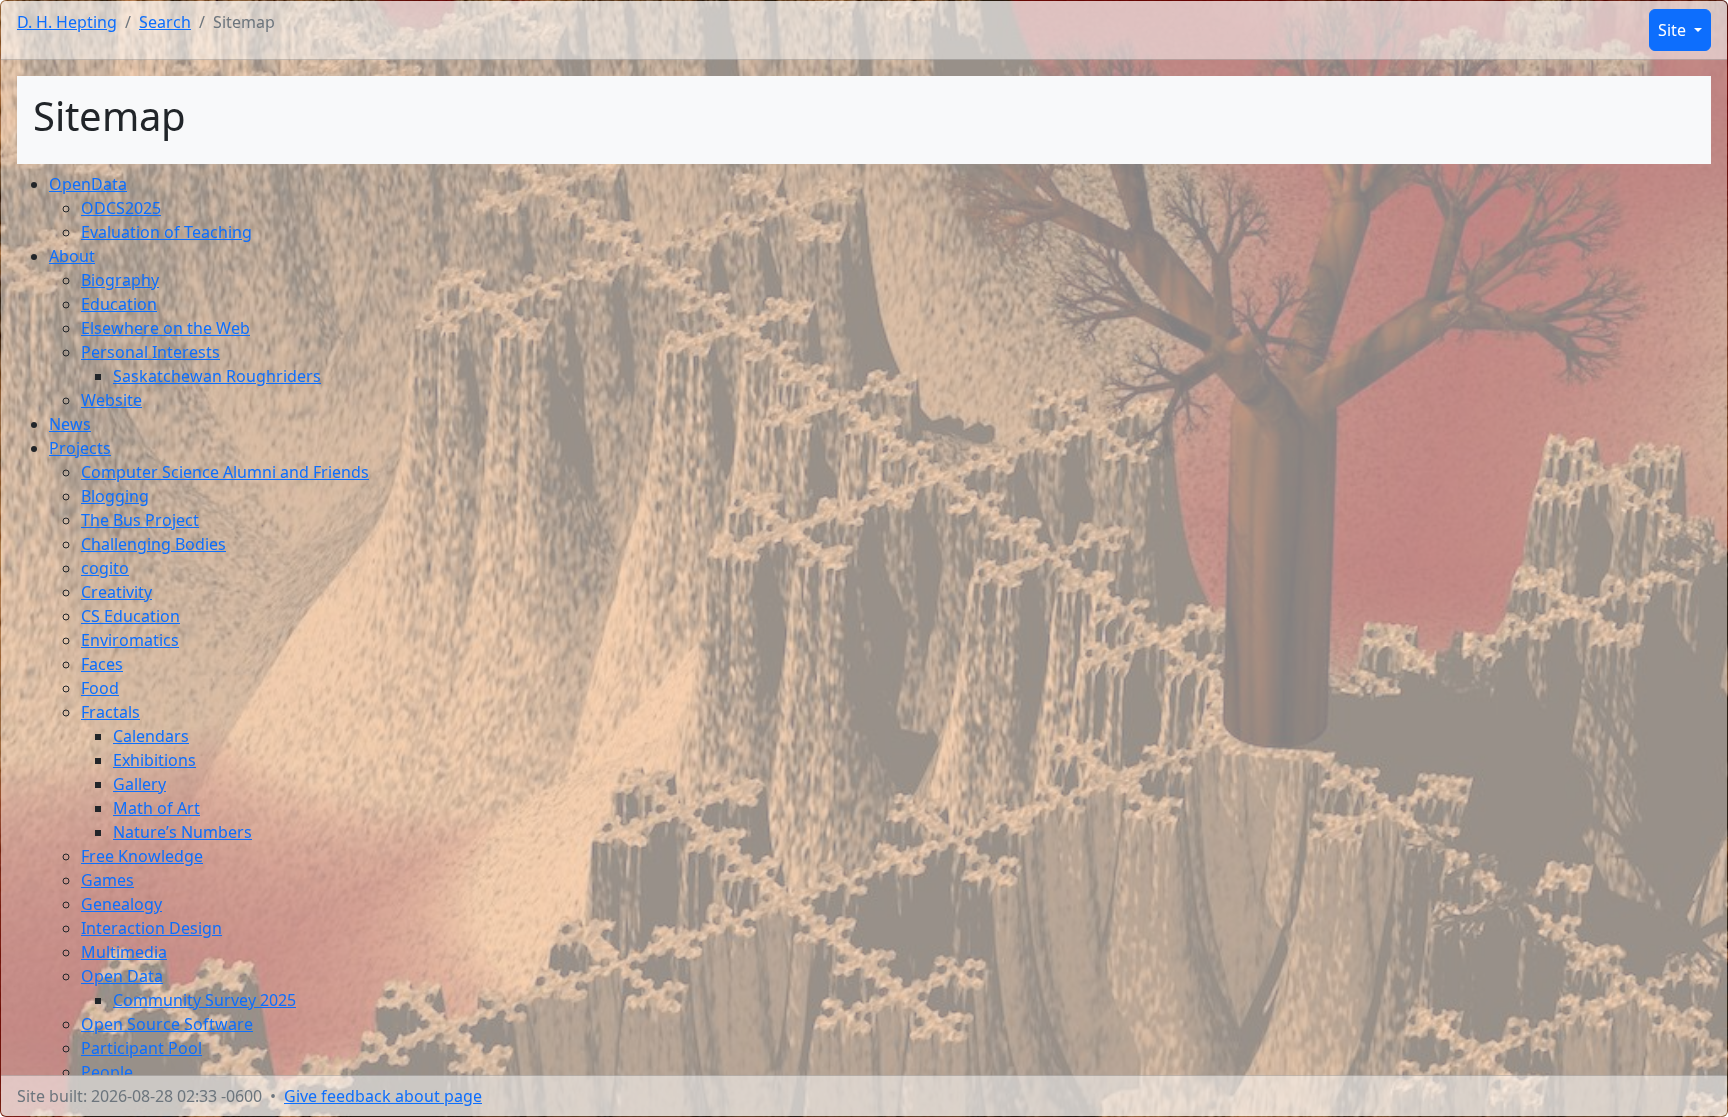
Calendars (151, 736)
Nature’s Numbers (182, 832)
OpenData (88, 184)
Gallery (139, 784)
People (107, 1072)
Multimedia (124, 952)
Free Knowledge (142, 856)
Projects (80, 448)
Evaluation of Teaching (166, 232)
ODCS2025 (121, 208)
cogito (105, 568)
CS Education (130, 616)
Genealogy (121, 904)
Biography (120, 280)
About (72, 256)
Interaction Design (151, 928)
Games (107, 880)
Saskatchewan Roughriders (217, 376)
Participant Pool (141, 1048)
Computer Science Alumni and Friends (225, 472)
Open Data (122, 976)
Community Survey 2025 (204, 1000)
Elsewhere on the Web (165, 328)
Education (119, 304)
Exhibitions (154, 760)
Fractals (110, 712)
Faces (102, 664)
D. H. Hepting (67, 22)
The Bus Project (140, 520)
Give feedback (383, 1096)
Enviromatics (130, 640)
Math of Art (156, 808)
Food (100, 688)
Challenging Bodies (153, 544)
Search (165, 22)
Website (111, 400)
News (70, 424)
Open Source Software (167, 1024)
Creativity (116, 592)
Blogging (115, 496)
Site (1674, 30)
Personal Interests (150, 352)
